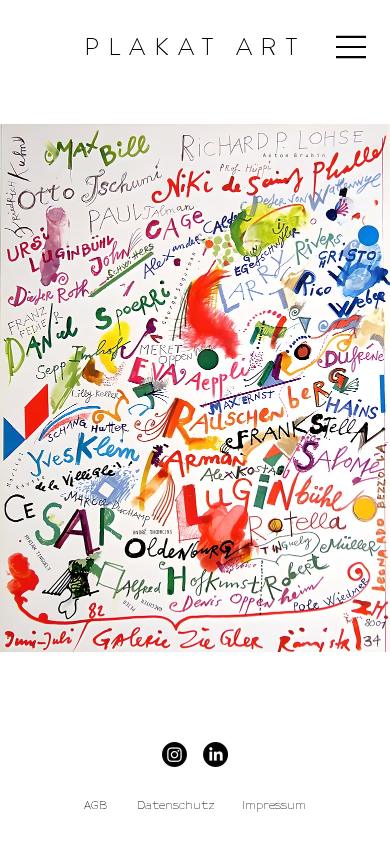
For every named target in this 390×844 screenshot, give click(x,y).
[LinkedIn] (215, 754)
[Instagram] (174, 754)
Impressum (274, 806)
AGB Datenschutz (149, 806)
